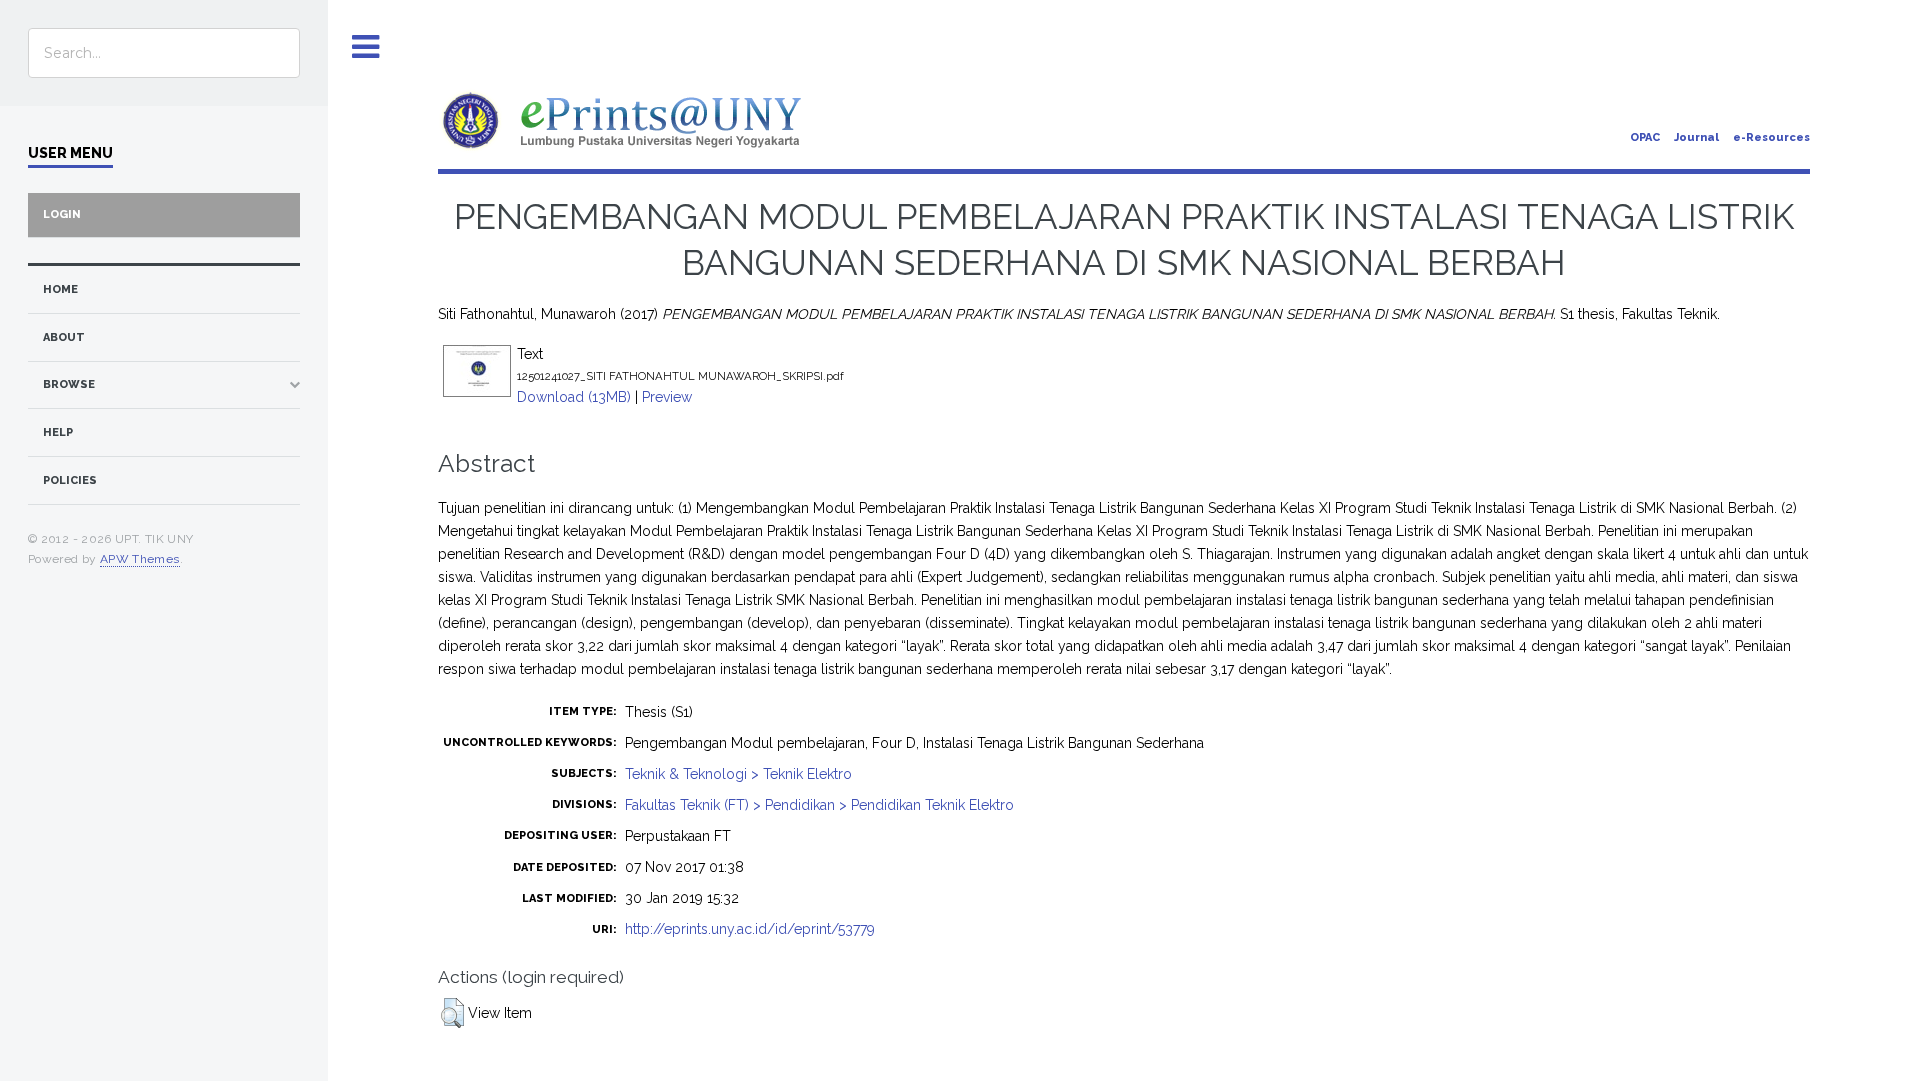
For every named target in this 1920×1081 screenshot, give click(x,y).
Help (58, 432)
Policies (70, 480)
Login (62, 214)
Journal (1696, 137)
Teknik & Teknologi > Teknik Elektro (738, 774)
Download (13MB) (574, 397)
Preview (667, 397)
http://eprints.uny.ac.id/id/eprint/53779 (750, 929)
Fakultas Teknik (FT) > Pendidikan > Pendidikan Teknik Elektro (819, 805)
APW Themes (140, 559)
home (60, 289)
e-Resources (1771, 137)
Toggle (366, 47)
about (64, 337)
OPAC (1645, 137)
